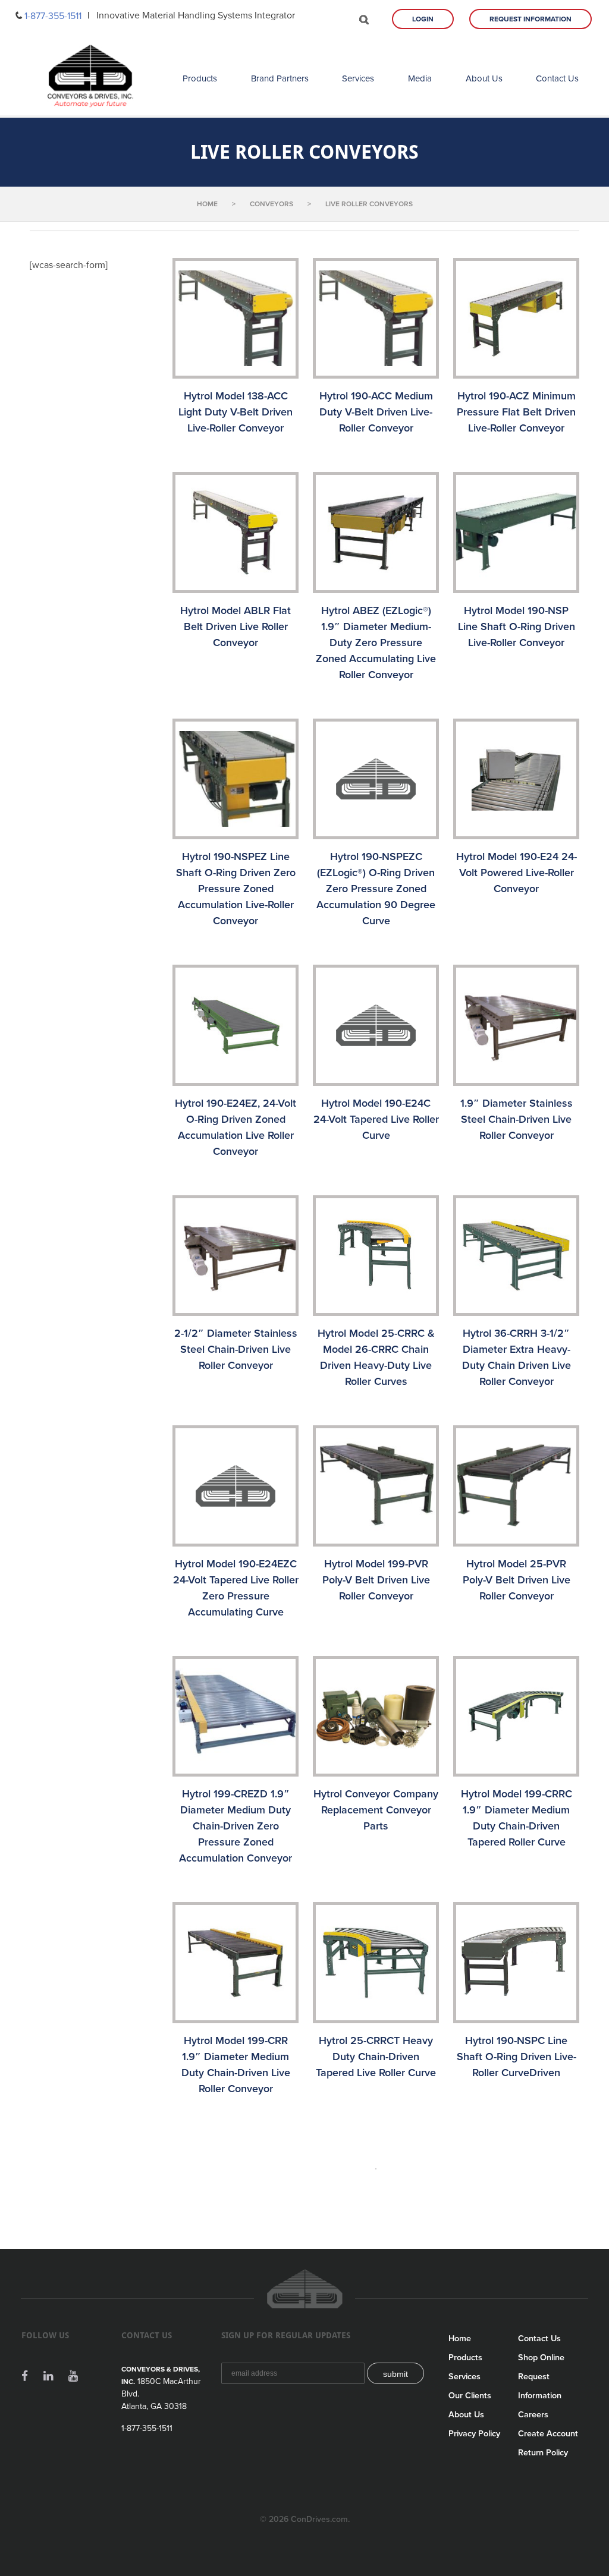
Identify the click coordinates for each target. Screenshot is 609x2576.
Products (200, 78)
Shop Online (541, 2358)
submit (395, 2374)
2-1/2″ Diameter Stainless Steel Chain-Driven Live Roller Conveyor (236, 1349)
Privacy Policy (474, 2434)
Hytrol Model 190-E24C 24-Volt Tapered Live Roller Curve (376, 1119)
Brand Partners (280, 78)
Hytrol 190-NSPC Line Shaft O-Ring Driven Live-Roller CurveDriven (517, 2057)
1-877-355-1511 (53, 16)
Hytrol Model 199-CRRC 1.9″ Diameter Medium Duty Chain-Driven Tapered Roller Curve (517, 1818)
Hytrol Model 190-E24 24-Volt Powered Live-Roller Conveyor (517, 873)
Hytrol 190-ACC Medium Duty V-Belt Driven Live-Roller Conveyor (376, 412)
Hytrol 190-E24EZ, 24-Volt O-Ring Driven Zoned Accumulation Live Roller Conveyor (236, 1127)
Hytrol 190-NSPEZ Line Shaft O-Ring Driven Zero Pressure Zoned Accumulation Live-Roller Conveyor (236, 889)
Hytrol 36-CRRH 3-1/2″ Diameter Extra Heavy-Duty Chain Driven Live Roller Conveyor (517, 1357)
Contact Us (557, 78)
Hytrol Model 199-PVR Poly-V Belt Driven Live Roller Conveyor (376, 1580)
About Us (484, 78)
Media (420, 78)
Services (358, 78)
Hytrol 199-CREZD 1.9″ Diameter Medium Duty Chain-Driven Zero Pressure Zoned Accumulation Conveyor (236, 1826)
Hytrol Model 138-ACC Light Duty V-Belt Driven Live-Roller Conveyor (236, 412)
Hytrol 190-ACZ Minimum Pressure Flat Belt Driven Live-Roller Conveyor (516, 412)
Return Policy (543, 2453)
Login (423, 19)
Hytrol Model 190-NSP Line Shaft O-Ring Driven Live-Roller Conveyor (517, 626)
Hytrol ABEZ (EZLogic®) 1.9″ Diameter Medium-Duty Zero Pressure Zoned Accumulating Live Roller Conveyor (376, 643)
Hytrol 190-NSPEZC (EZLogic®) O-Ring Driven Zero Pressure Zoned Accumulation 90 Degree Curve (376, 889)
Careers (533, 2415)
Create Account (548, 2434)
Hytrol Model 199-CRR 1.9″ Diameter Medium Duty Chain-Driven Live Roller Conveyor (236, 2065)
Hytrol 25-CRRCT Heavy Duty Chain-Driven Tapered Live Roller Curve (376, 2057)
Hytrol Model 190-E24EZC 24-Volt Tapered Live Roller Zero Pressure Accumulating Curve (236, 1588)
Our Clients (470, 2396)
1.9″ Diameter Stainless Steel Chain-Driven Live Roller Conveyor (517, 1119)
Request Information (530, 19)
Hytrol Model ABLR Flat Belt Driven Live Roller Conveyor (236, 626)
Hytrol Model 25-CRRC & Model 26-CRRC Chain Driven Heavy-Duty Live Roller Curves (376, 1357)
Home (460, 2339)
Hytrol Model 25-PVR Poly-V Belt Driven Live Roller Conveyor (517, 1580)
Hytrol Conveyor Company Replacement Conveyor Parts (376, 1810)
